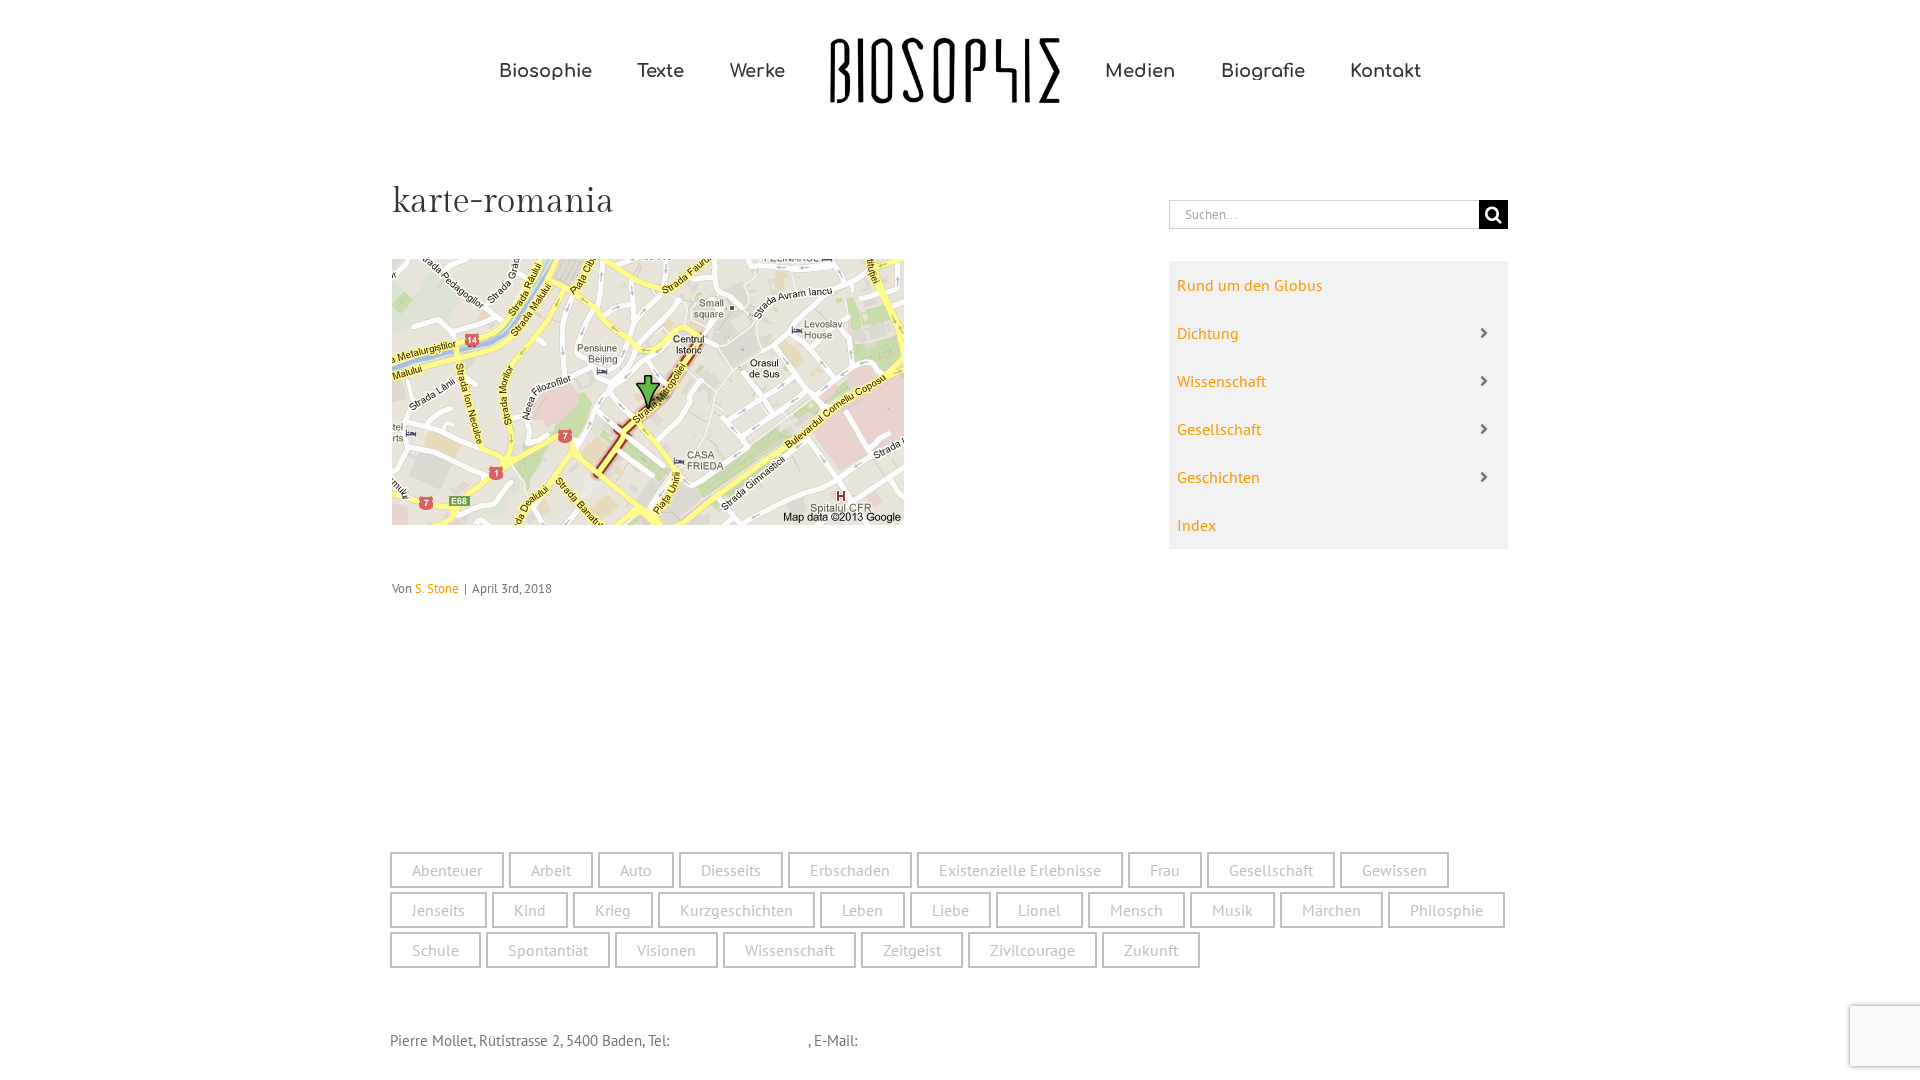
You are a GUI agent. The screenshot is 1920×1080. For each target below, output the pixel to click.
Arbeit (551, 870)
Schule (435, 950)
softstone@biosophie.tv (937, 1040)
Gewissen (1394, 870)
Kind (530, 910)
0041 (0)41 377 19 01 (740, 1040)
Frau (1165, 870)
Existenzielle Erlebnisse (1020, 870)
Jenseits (438, 910)
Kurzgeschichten (736, 910)
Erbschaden (850, 870)
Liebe (950, 910)
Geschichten (1218, 477)
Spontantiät (548, 950)
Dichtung (1208, 333)
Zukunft (1151, 950)
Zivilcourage (1032, 950)
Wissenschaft (1221, 381)
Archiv (1510, 1040)
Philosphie (1446, 910)
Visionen (666, 950)
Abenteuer (447, 870)
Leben (862, 910)
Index (1196, 525)
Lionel (1039, 910)
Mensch (1136, 910)
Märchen (1331, 910)
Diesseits (731, 870)
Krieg (613, 910)
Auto (636, 870)
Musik (1232, 910)
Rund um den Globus (1250, 285)
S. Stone (437, 588)
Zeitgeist (912, 950)
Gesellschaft (1219, 429)
